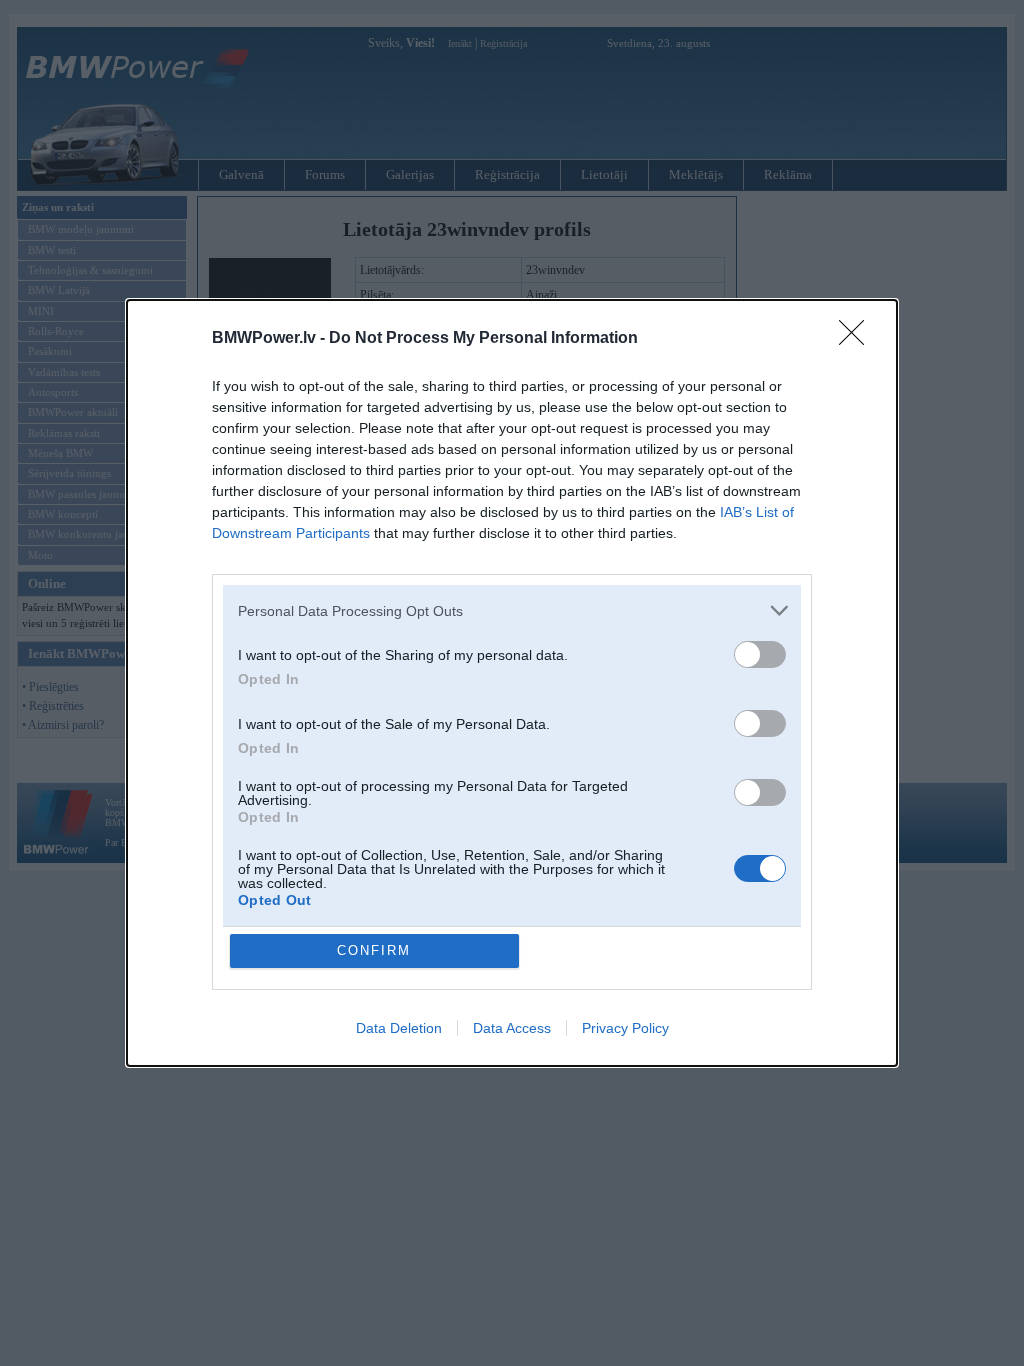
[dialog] (512, 683)
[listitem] (512, 610)
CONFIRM (374, 950)
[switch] (760, 654)
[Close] (858, 339)
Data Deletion (399, 1028)
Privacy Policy (625, 1028)
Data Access (512, 1028)
